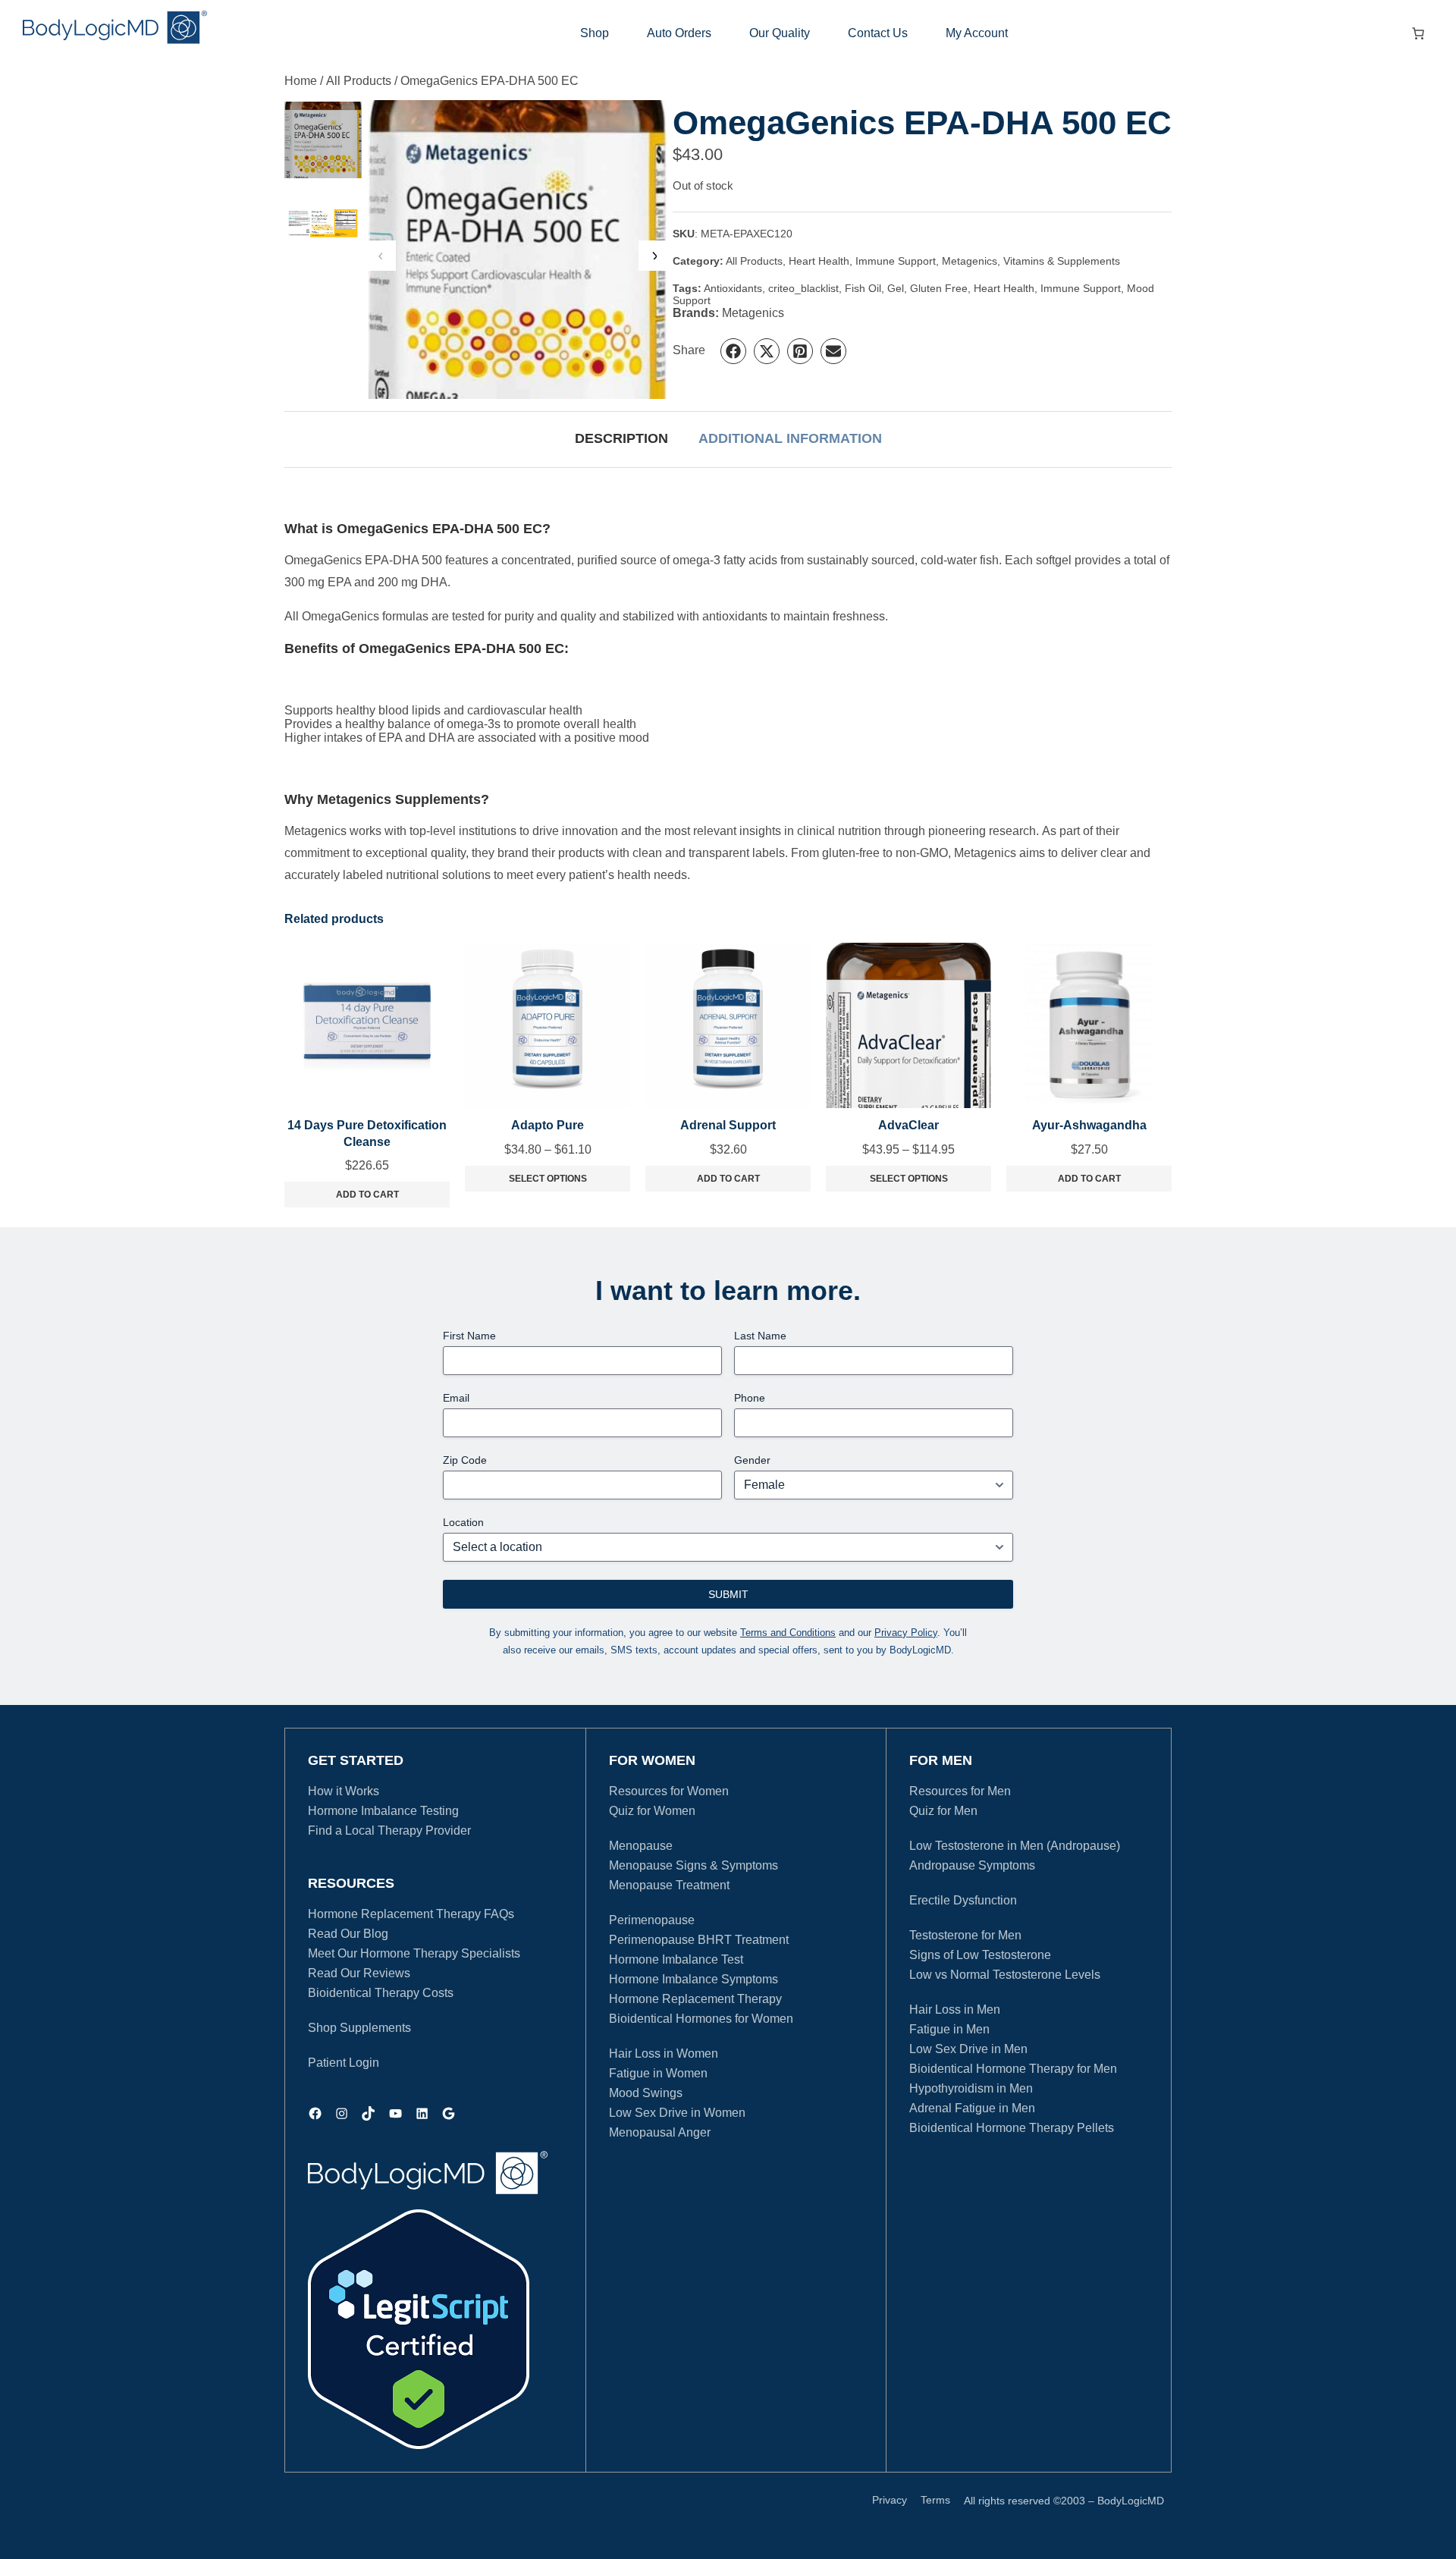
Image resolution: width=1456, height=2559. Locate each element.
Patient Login (344, 2063)
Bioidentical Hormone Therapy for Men (1013, 2069)
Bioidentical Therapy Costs (381, 1993)
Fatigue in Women (658, 2073)
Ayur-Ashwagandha (1089, 1125)
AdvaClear (908, 1125)
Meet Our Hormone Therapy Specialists (414, 1953)
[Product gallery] (517, 250)
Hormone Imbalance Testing (383, 1811)
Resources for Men (960, 1791)
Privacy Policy (906, 1633)
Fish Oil (863, 288)
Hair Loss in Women (664, 2053)
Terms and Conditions (788, 1633)
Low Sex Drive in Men (968, 2049)
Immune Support (896, 261)
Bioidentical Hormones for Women (701, 2019)
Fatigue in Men (949, 2029)
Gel (896, 288)
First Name (469, 1336)
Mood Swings (646, 2093)
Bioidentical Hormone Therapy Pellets (1012, 2128)
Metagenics (970, 261)
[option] (323, 224)
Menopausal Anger (660, 2132)
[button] (733, 351)
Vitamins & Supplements (1062, 261)
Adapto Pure (548, 1125)
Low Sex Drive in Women (677, 2113)
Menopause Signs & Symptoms (693, 1865)
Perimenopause (652, 1920)
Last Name (760, 1336)
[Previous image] (381, 256)
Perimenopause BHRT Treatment (699, 1940)
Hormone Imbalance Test (676, 1959)
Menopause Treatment (669, 1885)
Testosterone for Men (965, 1935)
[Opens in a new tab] (419, 2329)
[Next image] (654, 256)
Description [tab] (621, 438)
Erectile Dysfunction (963, 1900)
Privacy (890, 2500)
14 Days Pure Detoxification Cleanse (367, 1133)
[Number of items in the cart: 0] (1418, 33)
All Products (359, 81)
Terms (935, 2500)
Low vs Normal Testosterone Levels (1005, 1975)
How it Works (344, 1791)
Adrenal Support (728, 1125)
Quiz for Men (943, 1811)
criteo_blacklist (803, 288)
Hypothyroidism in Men (971, 2088)
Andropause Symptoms (972, 1865)
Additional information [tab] (790, 438)
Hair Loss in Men (955, 2010)
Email (456, 1398)
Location (463, 1522)
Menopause (641, 1846)
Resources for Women (669, 1791)
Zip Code (465, 1460)
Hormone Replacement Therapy (695, 1999)
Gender (752, 1460)
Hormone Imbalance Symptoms (693, 1979)
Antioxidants (733, 288)
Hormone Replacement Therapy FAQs (411, 1914)
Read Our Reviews (359, 1973)
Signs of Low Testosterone (980, 1955)
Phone (750, 1398)
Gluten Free (939, 288)
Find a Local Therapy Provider (389, 1831)
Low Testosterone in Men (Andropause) (1015, 1846)
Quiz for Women (652, 1811)
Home (301, 81)
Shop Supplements (359, 2028)
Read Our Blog (348, 1934)
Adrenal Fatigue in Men (972, 2108)
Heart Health (819, 261)
